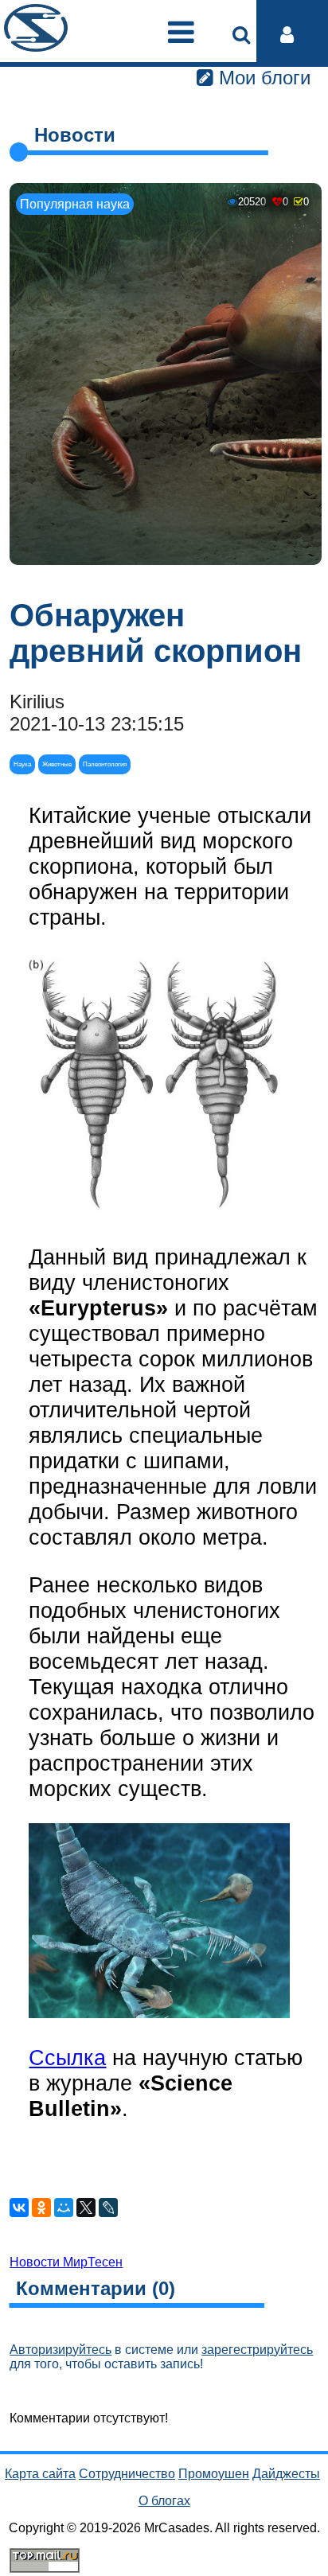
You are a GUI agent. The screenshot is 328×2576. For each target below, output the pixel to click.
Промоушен (214, 2474)
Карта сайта (40, 2474)
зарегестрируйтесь (257, 2350)
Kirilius (37, 701)
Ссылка (67, 2058)
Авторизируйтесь (61, 2350)
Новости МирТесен (66, 2262)
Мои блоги (262, 78)
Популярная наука (75, 204)
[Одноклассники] (41, 2208)
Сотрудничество (127, 2474)
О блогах (164, 2501)
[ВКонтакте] (19, 2208)
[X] (86, 2208)
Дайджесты (286, 2474)
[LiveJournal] (108, 2208)
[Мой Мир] (64, 2208)
